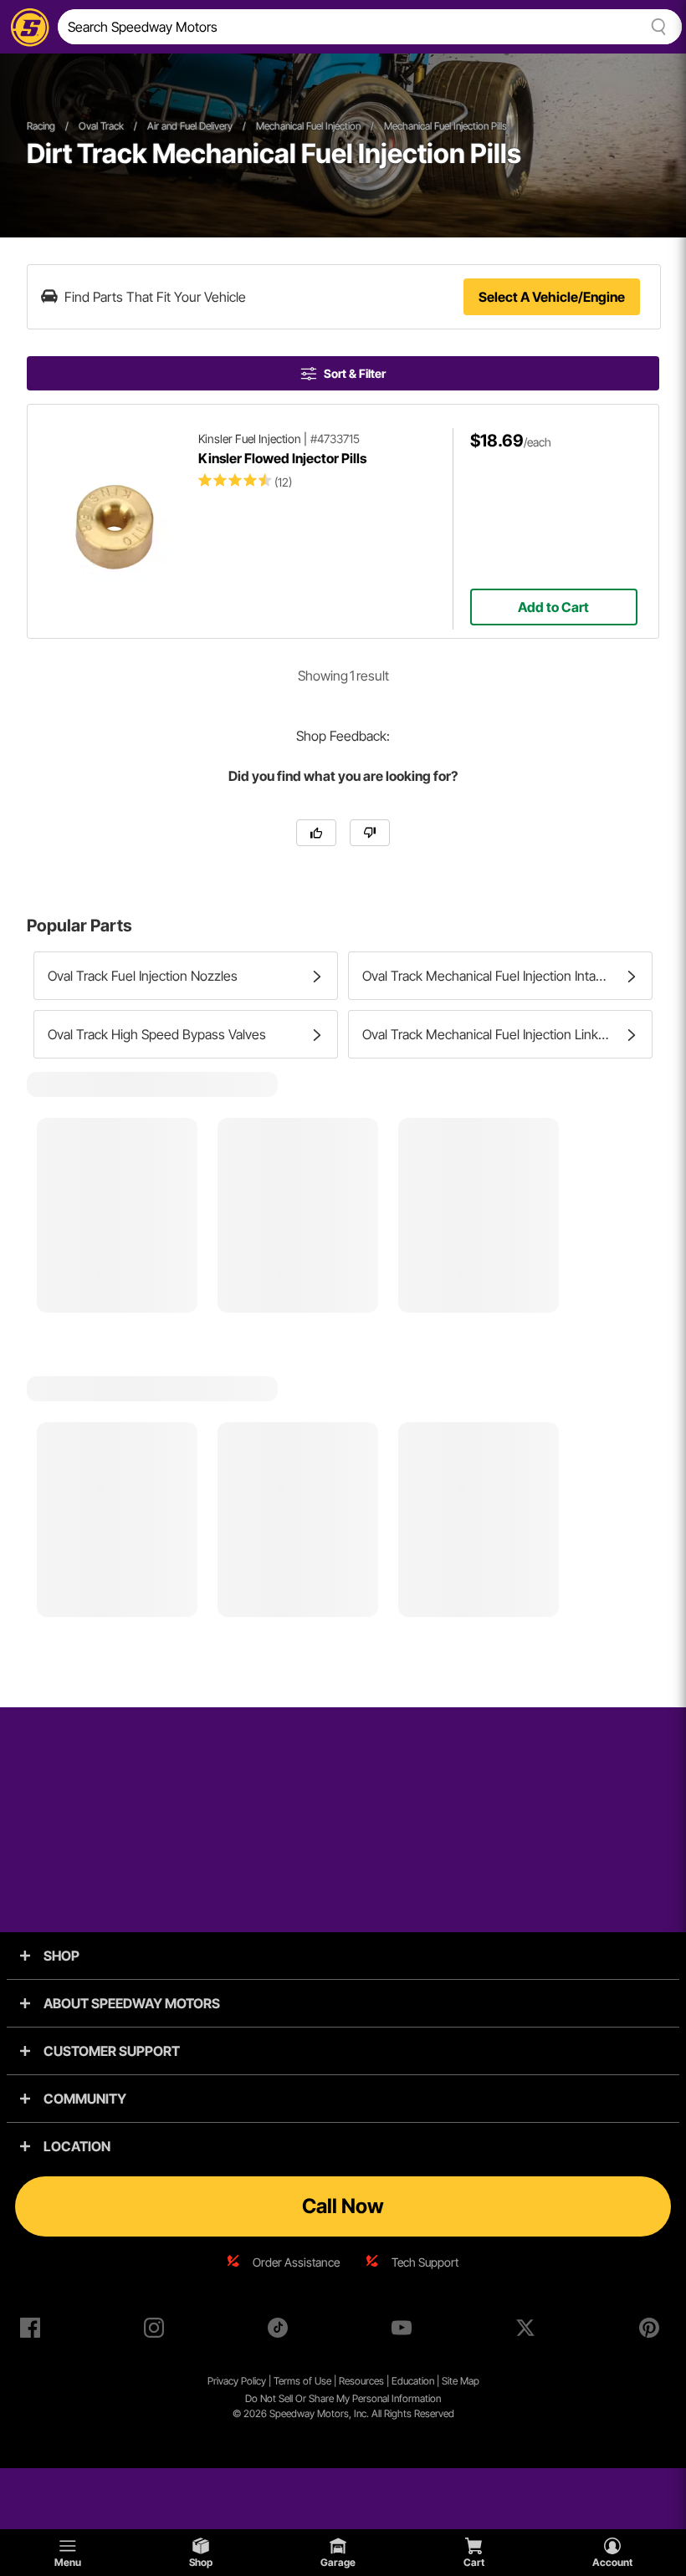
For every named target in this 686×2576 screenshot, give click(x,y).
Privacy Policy (237, 2381)
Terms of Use (302, 2381)
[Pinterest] (653, 2331)
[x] (529, 2331)
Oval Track (101, 126)
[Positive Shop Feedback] (316, 833)
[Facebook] (33, 2331)
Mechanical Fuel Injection (308, 126)
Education (413, 2381)
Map (470, 2381)
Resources (361, 2381)
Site (451, 2381)
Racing (41, 126)
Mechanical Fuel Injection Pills (445, 126)
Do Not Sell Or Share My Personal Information (343, 2398)
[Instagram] (157, 2331)
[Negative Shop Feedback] (370, 833)
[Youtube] (405, 2331)
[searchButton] (655, 27)
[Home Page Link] (27, 27)
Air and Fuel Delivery (190, 126)
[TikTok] (281, 2331)
